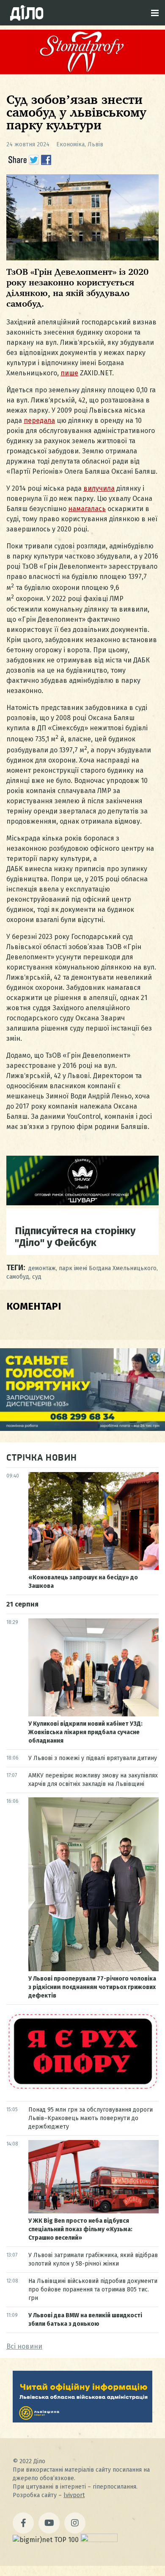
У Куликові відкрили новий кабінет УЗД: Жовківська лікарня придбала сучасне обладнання (85, 1732)
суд (37, 1277)
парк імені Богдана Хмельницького (108, 1268)
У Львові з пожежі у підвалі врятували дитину (93, 1758)
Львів (95, 144)
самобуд (18, 1277)
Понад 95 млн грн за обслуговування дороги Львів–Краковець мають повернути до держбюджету (91, 2118)
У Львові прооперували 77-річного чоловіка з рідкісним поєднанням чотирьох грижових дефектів (92, 1987)
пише (69, 373)
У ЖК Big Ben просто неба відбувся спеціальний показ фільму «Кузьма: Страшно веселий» (80, 2229)
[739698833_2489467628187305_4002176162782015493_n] (82, 72)
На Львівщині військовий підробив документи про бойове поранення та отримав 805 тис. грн (93, 2290)
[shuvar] (82, 1203)
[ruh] (82, 2089)
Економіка (70, 144)
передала (39, 420)
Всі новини (24, 2346)
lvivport (74, 2495)
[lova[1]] (82, 2420)
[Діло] (27, 13)
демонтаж (42, 1268)
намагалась (87, 509)
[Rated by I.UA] (99, 2540)
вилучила (99, 488)
